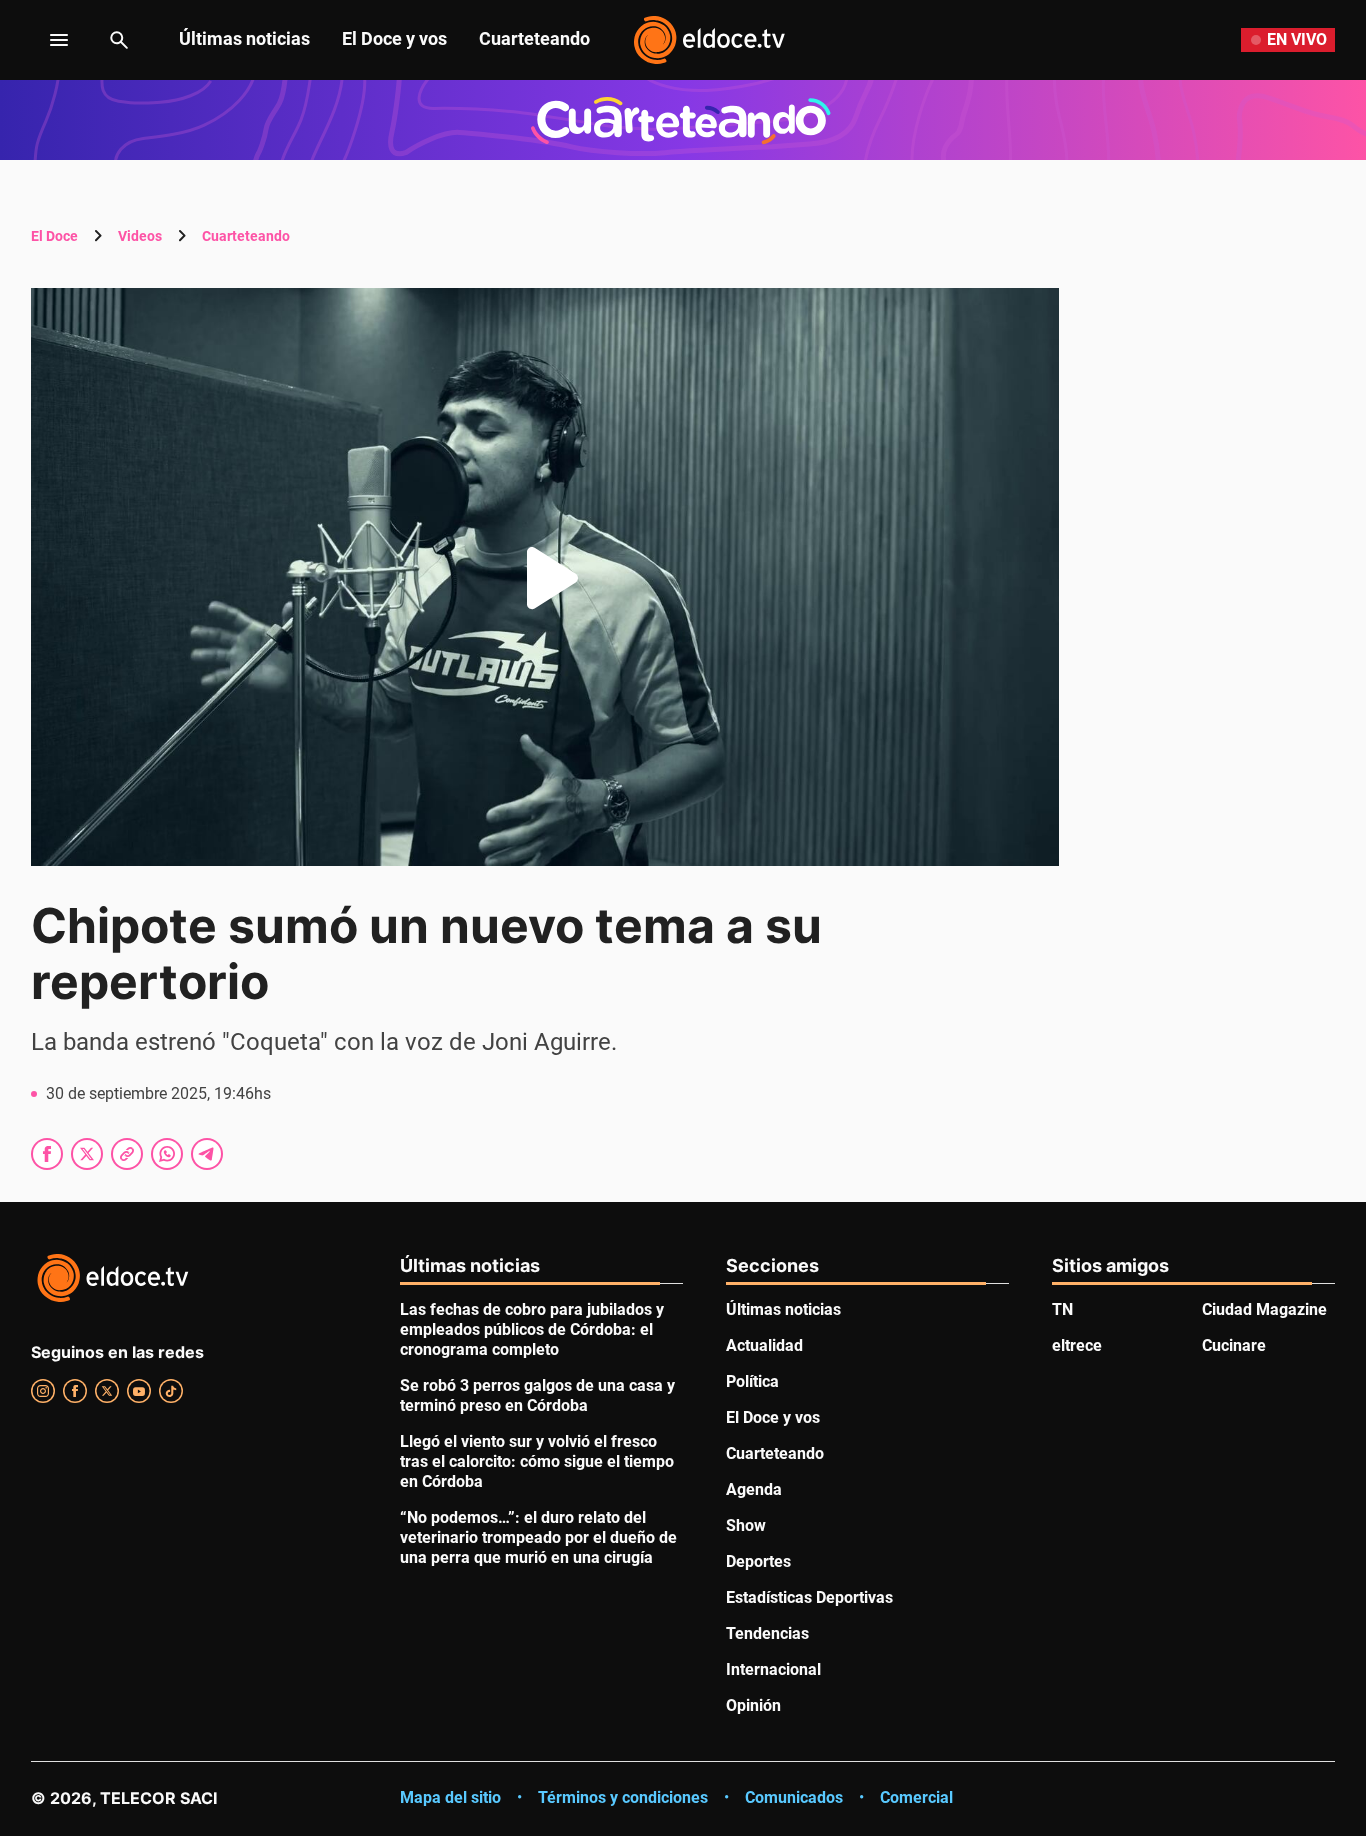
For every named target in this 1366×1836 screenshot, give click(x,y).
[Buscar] (119, 40)
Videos (140, 236)
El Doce (54, 236)
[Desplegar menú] (43, 40)
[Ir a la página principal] (709, 40)
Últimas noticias (244, 38)
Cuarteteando (534, 38)
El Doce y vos (394, 38)
